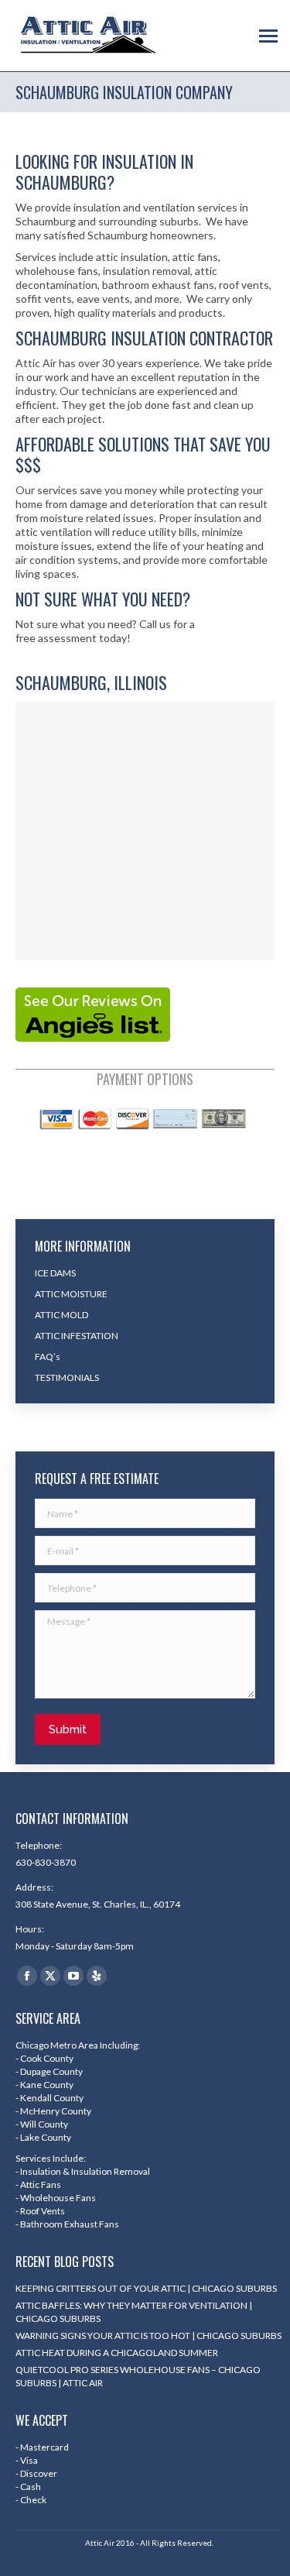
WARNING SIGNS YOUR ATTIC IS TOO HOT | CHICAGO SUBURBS (148, 2336)
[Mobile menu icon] (268, 36)
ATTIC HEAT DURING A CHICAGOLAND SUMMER (117, 2353)
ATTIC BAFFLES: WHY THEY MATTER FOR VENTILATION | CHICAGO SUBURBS (134, 2312)
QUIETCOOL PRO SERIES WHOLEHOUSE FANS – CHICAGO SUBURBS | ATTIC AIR (138, 2376)
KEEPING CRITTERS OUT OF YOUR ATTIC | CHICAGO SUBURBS (146, 2288)
